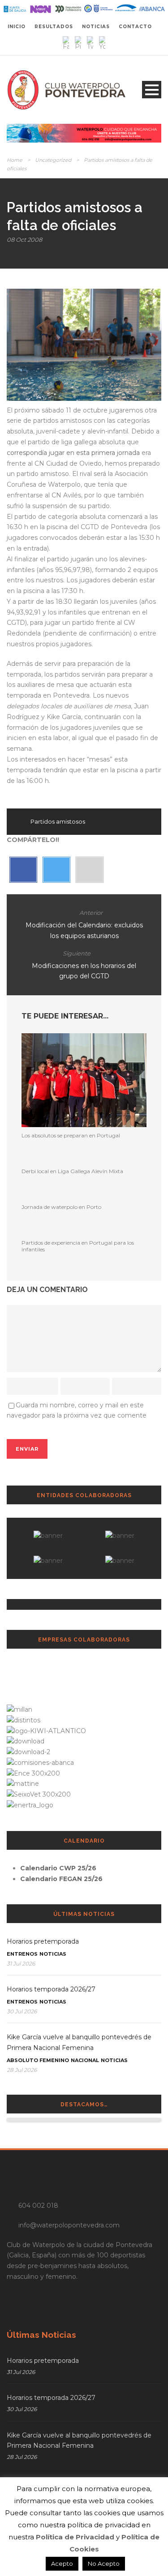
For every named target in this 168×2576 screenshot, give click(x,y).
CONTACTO (135, 27)
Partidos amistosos (58, 821)
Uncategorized (53, 160)
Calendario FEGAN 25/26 (61, 1879)
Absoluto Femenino (38, 2060)
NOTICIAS (96, 27)
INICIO (17, 27)
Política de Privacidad (75, 2537)
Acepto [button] (62, 2563)
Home (15, 160)
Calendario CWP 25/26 (58, 1868)
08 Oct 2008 (24, 240)
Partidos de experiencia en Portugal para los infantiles (78, 1246)
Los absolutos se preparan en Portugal (71, 1135)
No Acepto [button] (104, 2563)
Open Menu (152, 90)
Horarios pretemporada (43, 1941)
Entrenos (22, 1954)
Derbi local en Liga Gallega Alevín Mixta (72, 1171)
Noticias (53, 1954)
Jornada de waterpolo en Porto (61, 1207)
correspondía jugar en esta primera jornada (74, 453)
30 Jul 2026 (22, 2011)
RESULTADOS (54, 27)
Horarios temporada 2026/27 (51, 1989)
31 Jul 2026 (21, 1964)
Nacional (85, 2060)
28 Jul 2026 (22, 2070)
